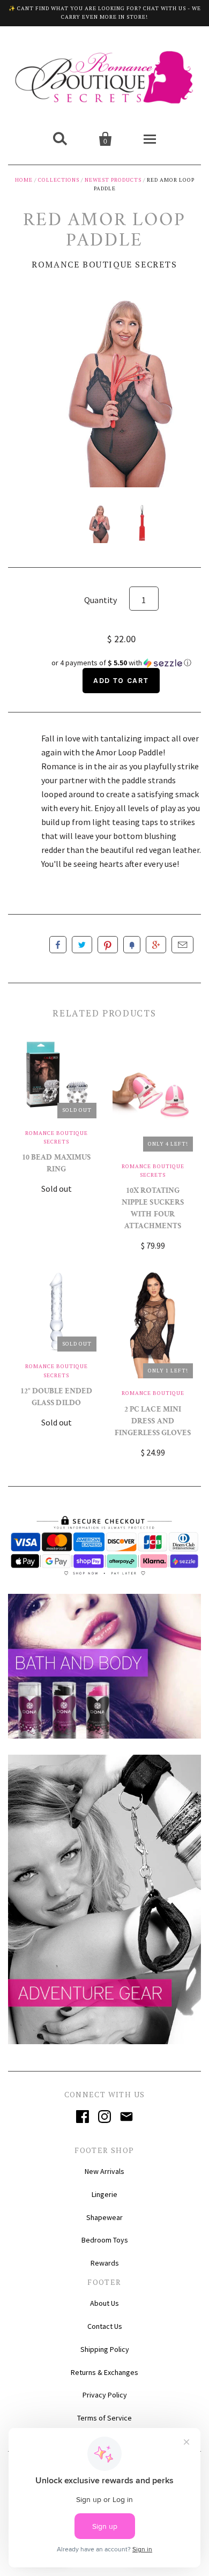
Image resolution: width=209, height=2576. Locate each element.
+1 (156, 945)
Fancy (132, 945)
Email (182, 945)
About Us (104, 2303)
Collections (59, 180)
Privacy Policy (105, 2395)
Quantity (100, 600)
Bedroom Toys (105, 2240)
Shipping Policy (105, 2349)
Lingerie (104, 2194)
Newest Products (113, 180)
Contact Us (105, 2326)
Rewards (105, 2263)
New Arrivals (104, 2171)
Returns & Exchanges (104, 2372)
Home (24, 180)
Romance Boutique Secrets (104, 264)
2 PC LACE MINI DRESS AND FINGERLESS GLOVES (153, 1422)
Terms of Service (104, 2418)
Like (58, 945)
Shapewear (104, 2217)
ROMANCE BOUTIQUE (153, 1393)
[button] (121, 663)
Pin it (108, 945)
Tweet (82, 945)
